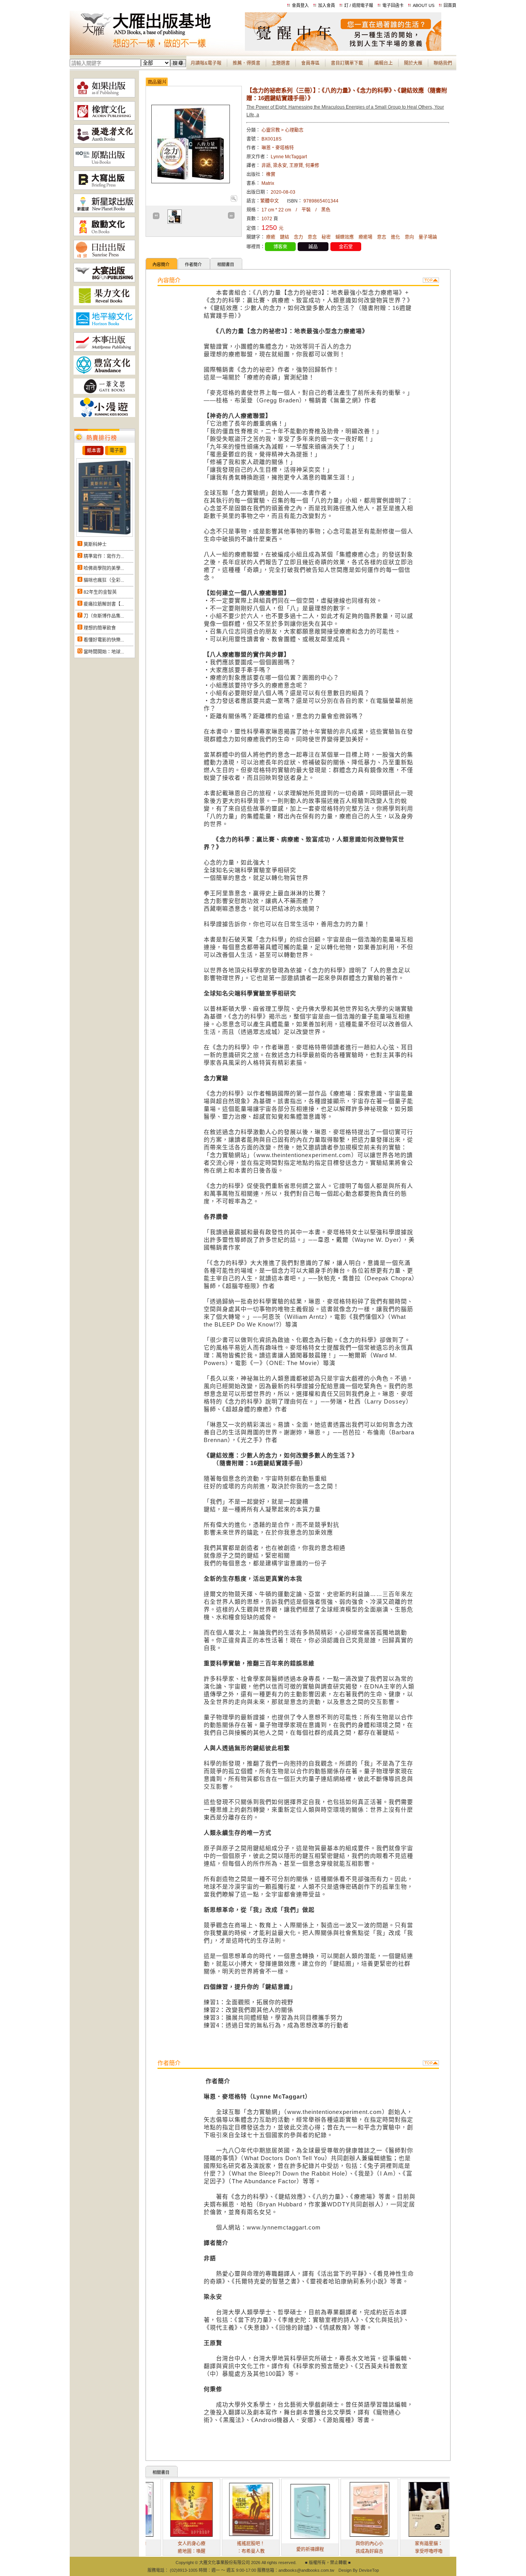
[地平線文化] (104, 327)
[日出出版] (104, 258)
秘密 (326, 237)
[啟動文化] (104, 234)
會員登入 (300, 5)
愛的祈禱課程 (268, 2549)
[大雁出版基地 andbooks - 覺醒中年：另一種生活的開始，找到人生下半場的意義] (343, 49)
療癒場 (365, 237)
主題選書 (281, 63)
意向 (409, 237)
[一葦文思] (104, 392)
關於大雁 (413, 63)
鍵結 (285, 237)
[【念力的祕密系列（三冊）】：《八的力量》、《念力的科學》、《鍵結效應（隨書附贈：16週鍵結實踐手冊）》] (234, 200)
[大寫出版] (104, 188)
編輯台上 (384, 63)
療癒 (271, 237)
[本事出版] (104, 350)
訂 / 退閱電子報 (359, 5)
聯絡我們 (443, 63)
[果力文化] (104, 304)
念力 (298, 237)
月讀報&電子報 (206, 63)
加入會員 (327, 5)
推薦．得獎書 (246, 63)
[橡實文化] (104, 119)
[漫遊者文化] (104, 142)
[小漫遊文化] (104, 415)
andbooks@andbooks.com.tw (306, 2570)
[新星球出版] (104, 211)
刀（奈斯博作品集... (104, 616)
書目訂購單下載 (347, 63)
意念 (312, 237)
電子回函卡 (393, 5)
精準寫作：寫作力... (104, 556)
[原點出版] (104, 165)
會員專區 (310, 63)
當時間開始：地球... (104, 652)
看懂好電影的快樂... (104, 640)
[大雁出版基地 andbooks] (157, 49)
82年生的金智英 (100, 592)
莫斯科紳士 (95, 544)
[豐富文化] (104, 373)
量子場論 (428, 237)
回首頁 (450, 5)
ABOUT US (424, 5)
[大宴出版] (104, 281)
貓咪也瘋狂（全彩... (104, 580)
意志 (382, 237)
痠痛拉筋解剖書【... (104, 604)
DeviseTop (369, 2570)
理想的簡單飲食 (100, 628)
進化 (395, 237)
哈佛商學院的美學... (104, 568)
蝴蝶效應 (345, 237)
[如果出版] (104, 96)
